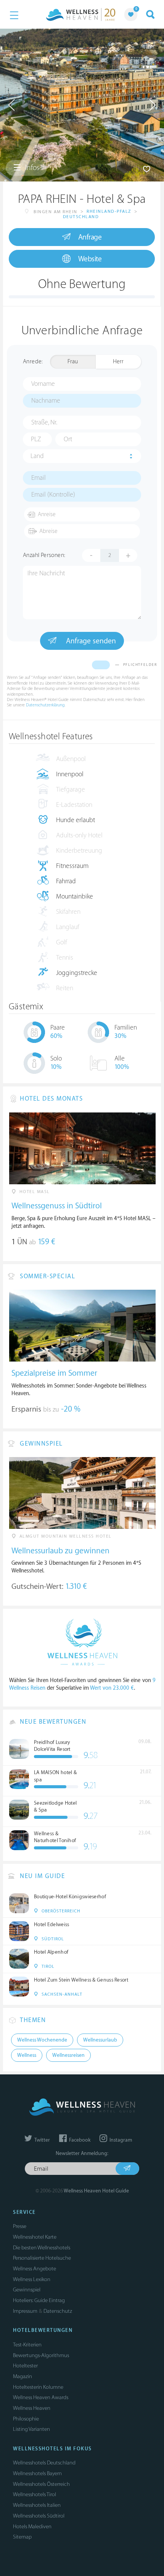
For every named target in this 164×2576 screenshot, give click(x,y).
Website (90, 259)
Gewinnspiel (27, 2290)
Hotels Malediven (32, 2527)
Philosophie (26, 2419)
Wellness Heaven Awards (41, 2397)
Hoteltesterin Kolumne (38, 2387)
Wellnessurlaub (100, 2040)
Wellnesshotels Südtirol (39, 2516)
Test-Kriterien (27, 2345)
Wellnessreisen (68, 2055)
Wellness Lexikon (32, 2279)
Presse (20, 2226)
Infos (31, 168)
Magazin (23, 2376)
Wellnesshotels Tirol (35, 2494)
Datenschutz (58, 2311)
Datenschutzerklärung (45, 705)
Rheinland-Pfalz (109, 211)
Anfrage (90, 237)
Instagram (120, 2140)
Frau (73, 362)
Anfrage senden (90, 641)
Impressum (25, 2311)
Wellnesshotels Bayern (37, 2473)
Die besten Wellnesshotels (42, 2248)
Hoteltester (25, 2366)
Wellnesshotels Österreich (41, 2484)
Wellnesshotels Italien (37, 2505)
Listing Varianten (31, 2429)
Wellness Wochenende (42, 2040)
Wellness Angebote (35, 2269)
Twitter (42, 2140)
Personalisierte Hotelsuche (42, 2258)
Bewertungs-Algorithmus (41, 2355)
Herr (118, 362)
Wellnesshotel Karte (35, 2237)
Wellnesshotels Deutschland (44, 2463)
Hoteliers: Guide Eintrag (39, 2300)
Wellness (27, 2055)
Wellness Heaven (32, 2408)
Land (37, 456)
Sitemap (22, 2537)
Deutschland (81, 217)
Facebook (79, 2140)
